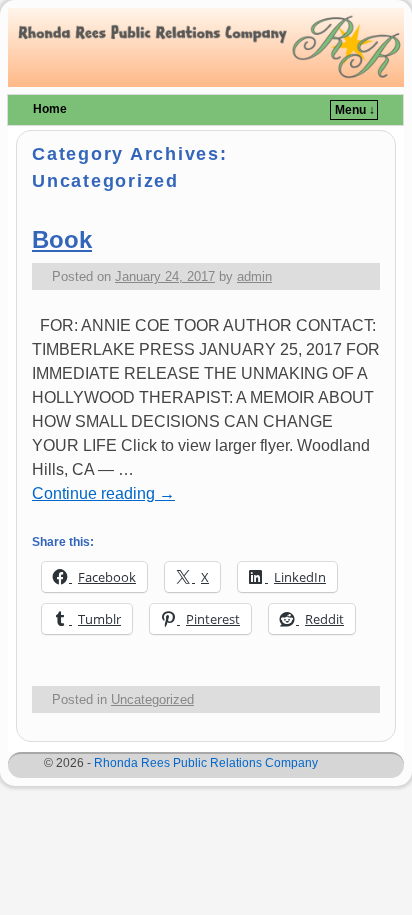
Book (62, 239)
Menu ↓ (355, 110)
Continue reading (103, 493)
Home (50, 109)
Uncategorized (152, 699)
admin (254, 276)
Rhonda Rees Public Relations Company (206, 763)
